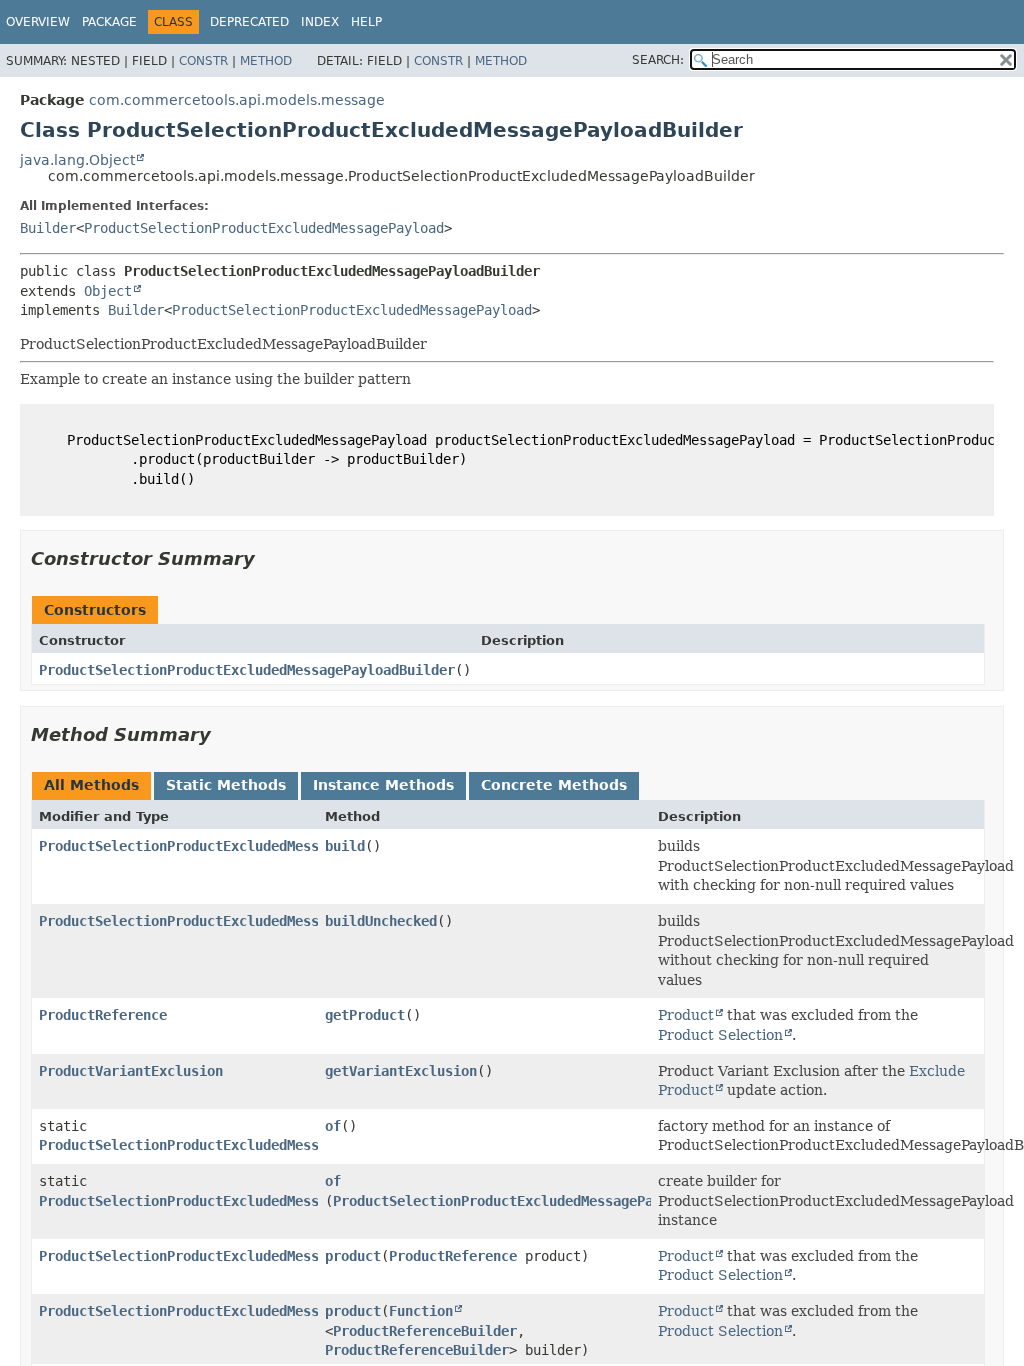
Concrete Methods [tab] (554, 785)
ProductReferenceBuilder (425, 1331)
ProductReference (103, 1015)
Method (266, 61)
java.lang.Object (77, 160)
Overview (38, 22)
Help (366, 22)
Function (421, 1311)
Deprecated (249, 22)
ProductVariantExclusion (131, 1071)
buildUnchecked (381, 921)
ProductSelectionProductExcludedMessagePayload (264, 228)
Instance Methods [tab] (383, 785)
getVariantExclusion (401, 1071)
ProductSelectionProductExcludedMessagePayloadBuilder (247, 670)
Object (108, 291)
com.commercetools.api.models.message (237, 100)
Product (686, 1015)
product (353, 1256)
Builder (48, 228)
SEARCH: (658, 60)
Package (109, 22)
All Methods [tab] (91, 785)
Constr (203, 61)
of (333, 1126)
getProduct (365, 1015)
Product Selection (720, 1035)
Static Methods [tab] (226, 785)
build (345, 846)
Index (320, 22)
